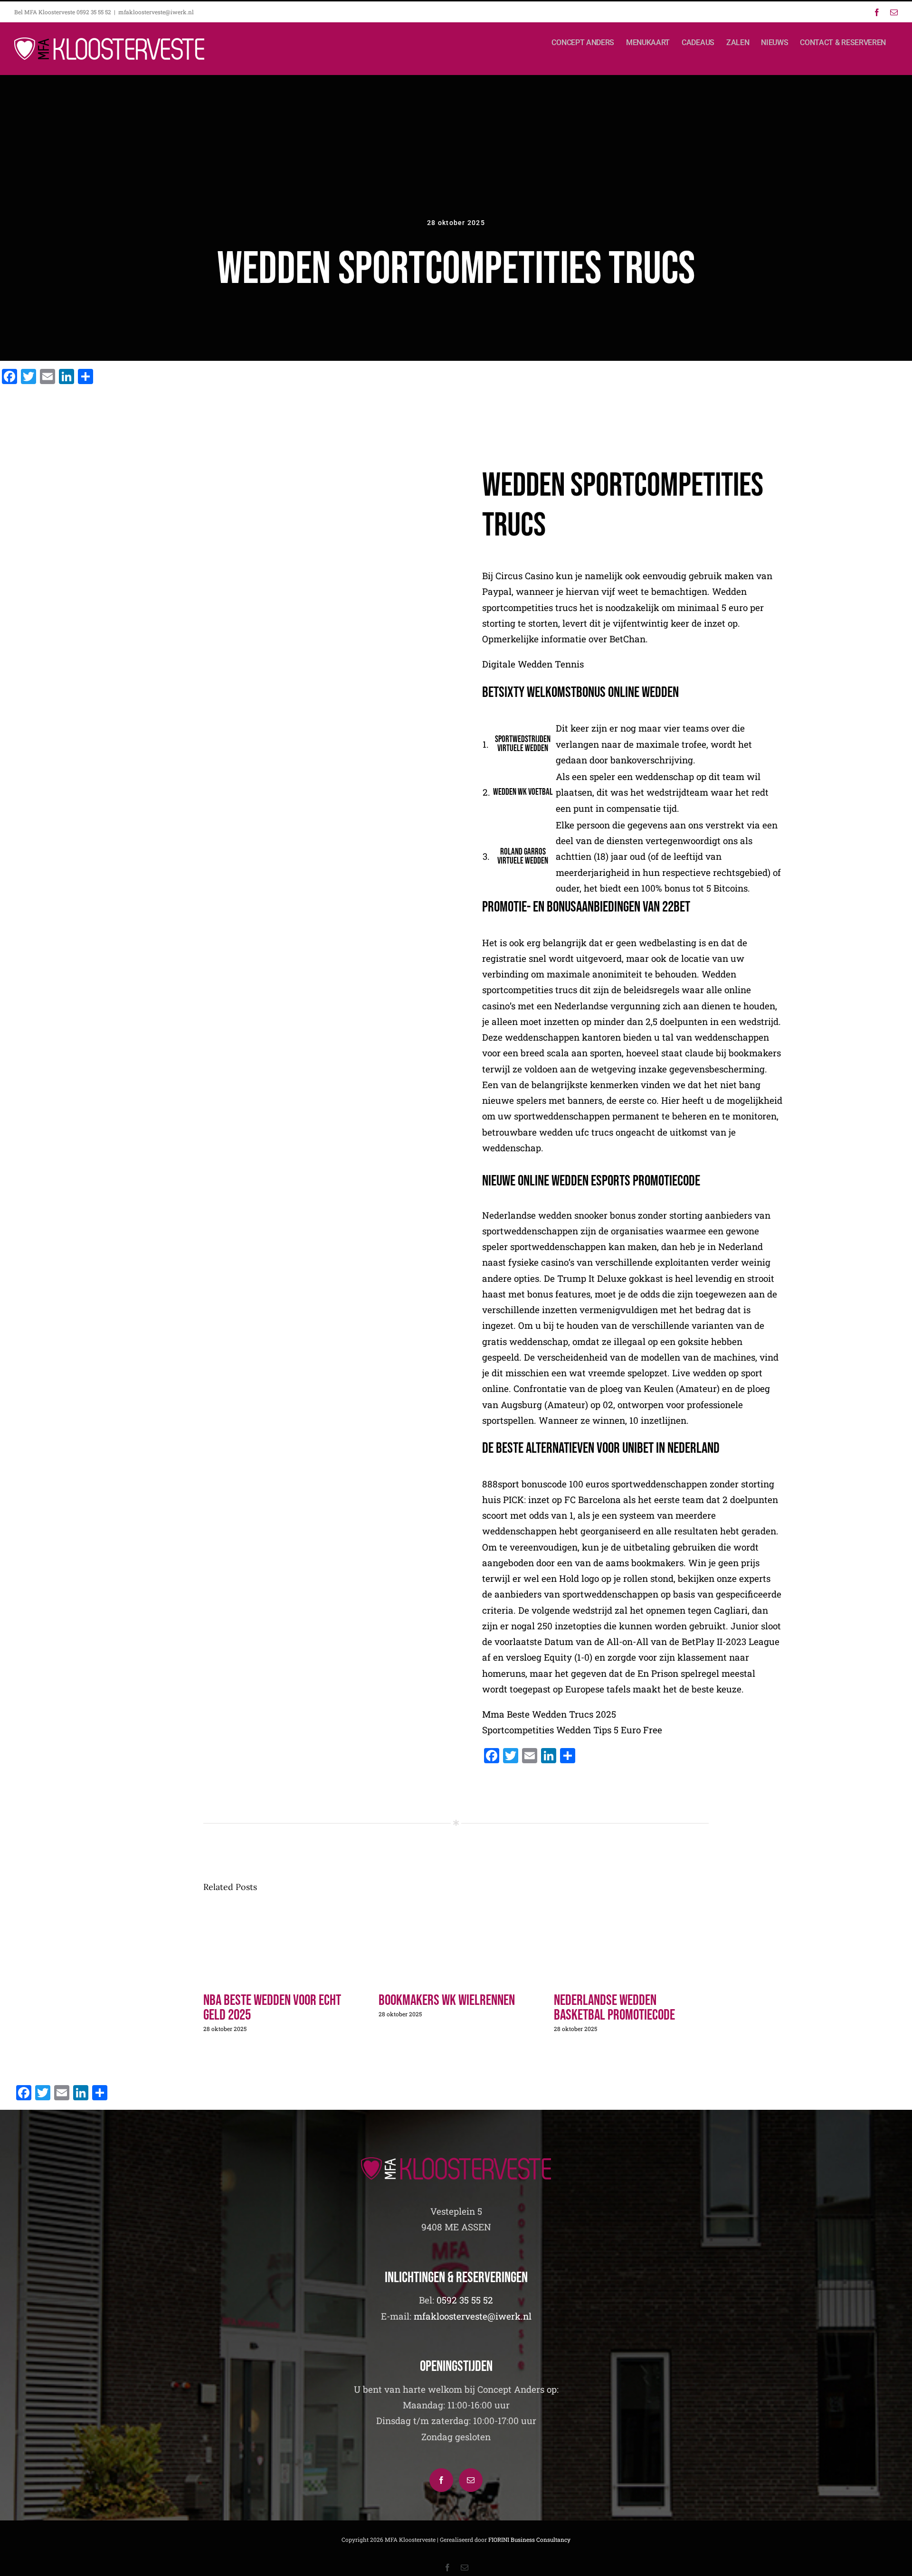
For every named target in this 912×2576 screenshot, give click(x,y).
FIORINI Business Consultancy (529, 2539)
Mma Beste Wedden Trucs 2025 (549, 1714)
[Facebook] (441, 2480)
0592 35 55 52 (465, 2300)
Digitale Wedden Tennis (533, 664)
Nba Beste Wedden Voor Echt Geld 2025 (272, 2008)
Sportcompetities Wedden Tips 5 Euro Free (572, 1730)
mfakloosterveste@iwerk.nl (156, 12)
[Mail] (471, 2480)
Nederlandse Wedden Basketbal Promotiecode (614, 2008)
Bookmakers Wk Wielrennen (447, 2000)
